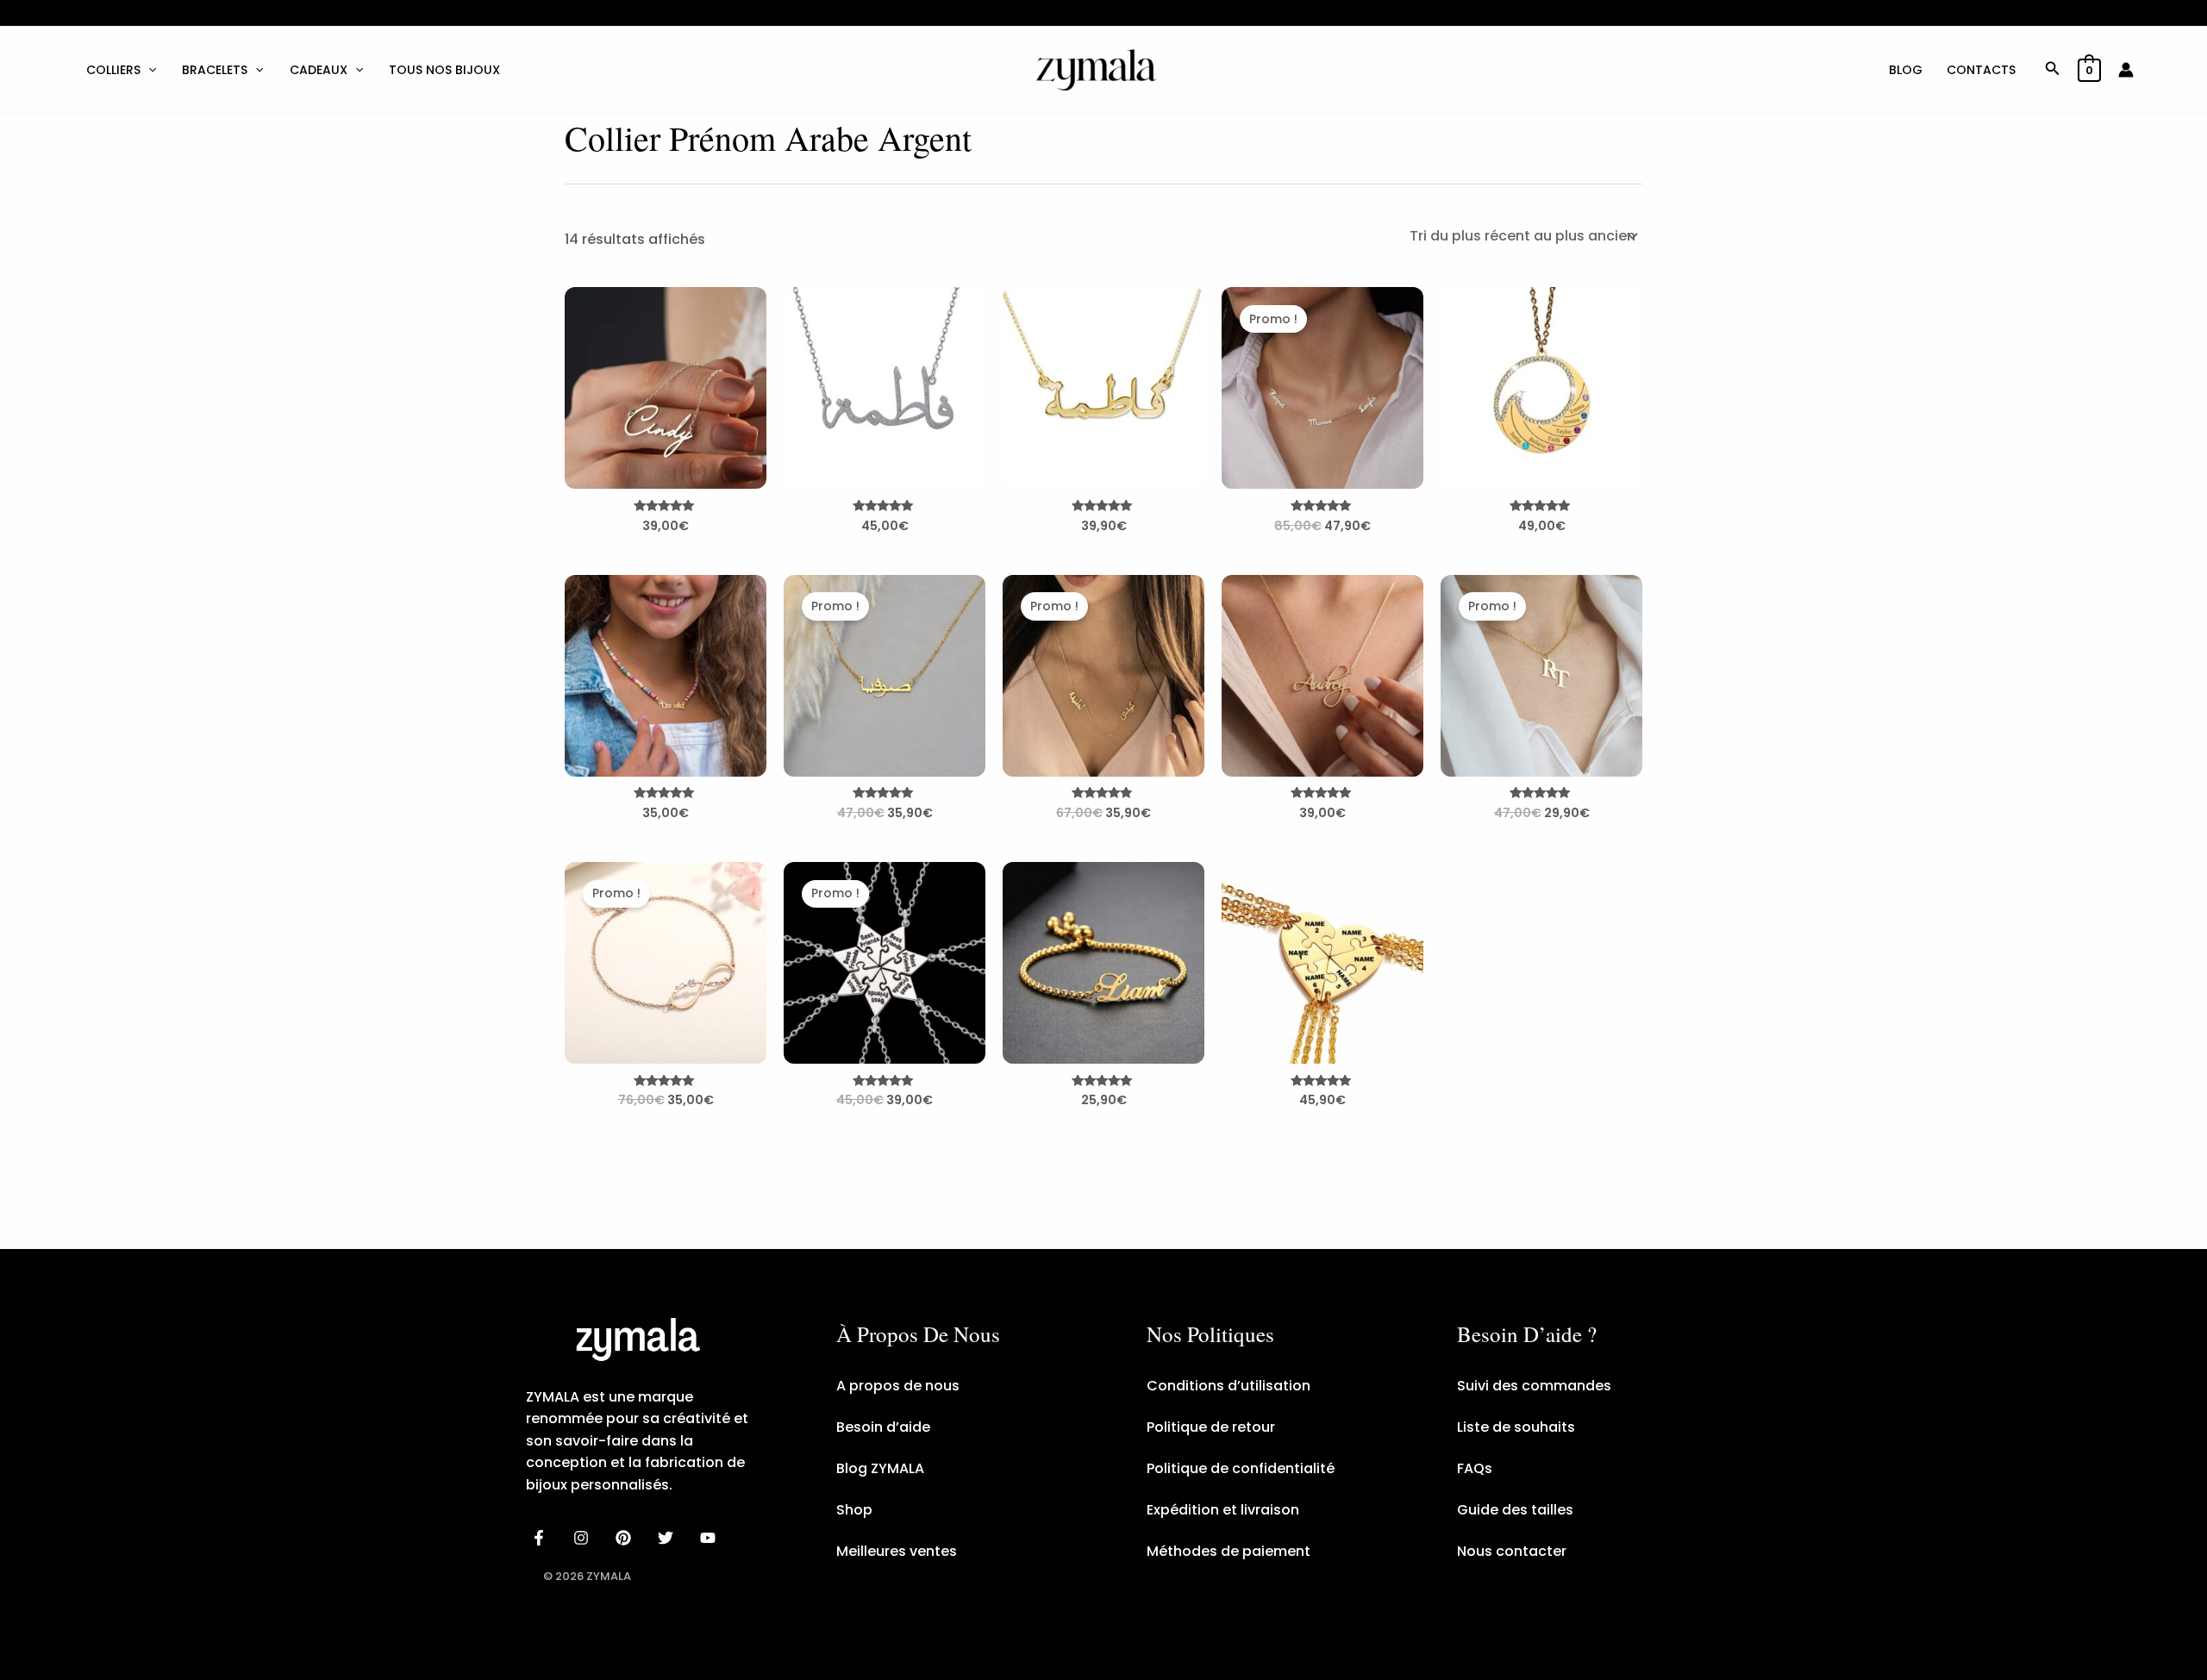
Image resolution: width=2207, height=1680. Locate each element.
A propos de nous (898, 1386)
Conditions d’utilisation (1229, 1386)
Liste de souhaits (1516, 1427)
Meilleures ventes (897, 1551)
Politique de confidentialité (1241, 1468)
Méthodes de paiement (1229, 1551)
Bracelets (215, 70)
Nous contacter (1512, 1551)
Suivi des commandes (1534, 1386)
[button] (148, 70)
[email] (710, 1538)
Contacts (1981, 70)
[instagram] (584, 1538)
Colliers (113, 70)
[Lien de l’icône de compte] (2126, 70)
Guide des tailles (1515, 1510)
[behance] (626, 1538)
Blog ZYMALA (880, 1468)
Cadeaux (319, 70)
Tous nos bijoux (444, 70)
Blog (1906, 70)
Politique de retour (1211, 1427)
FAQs (1475, 1468)
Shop (854, 1510)
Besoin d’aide (883, 1427)
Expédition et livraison (1223, 1510)
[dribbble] (668, 1538)
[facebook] (542, 1538)
